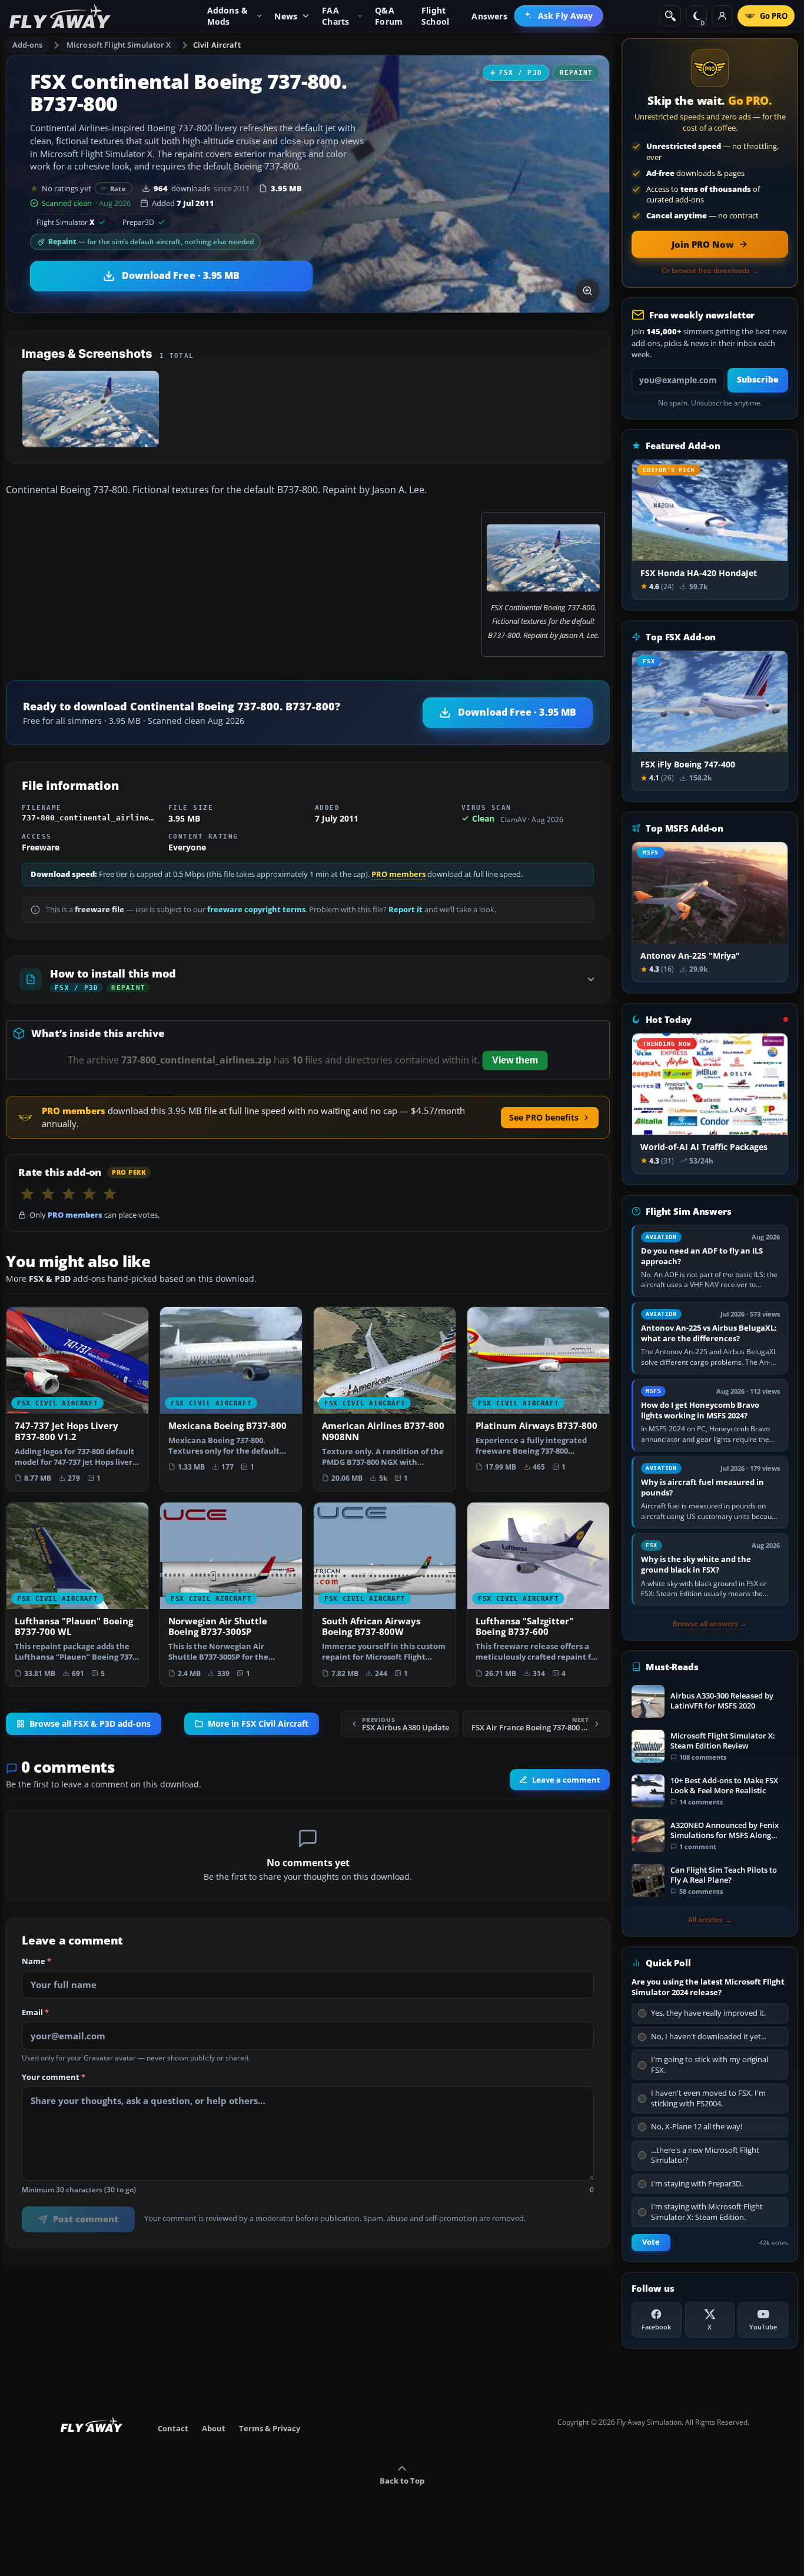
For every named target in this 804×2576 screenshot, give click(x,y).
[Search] (670, 16)
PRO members (398, 874)
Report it (406, 910)
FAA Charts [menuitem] (335, 16)
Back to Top (402, 2481)
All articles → (710, 1920)
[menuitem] (559, 16)
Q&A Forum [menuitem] (389, 16)
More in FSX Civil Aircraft (258, 1724)
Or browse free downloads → (710, 271)
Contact (173, 2428)
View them (515, 1060)
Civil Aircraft (217, 45)
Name (36, 1962)
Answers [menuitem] (489, 16)
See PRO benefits (544, 1117)
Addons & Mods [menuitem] (228, 16)
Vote (651, 2242)
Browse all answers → (710, 1624)
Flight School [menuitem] (435, 16)
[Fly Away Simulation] (60, 16)
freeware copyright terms (256, 910)
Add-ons (28, 45)
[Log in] (722, 16)
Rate (118, 189)
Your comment (54, 2078)
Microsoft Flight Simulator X (119, 45)
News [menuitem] (286, 16)
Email (35, 2013)
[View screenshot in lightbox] (587, 291)
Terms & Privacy (270, 2428)
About (214, 2428)
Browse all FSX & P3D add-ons (90, 1724)
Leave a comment (566, 1780)
